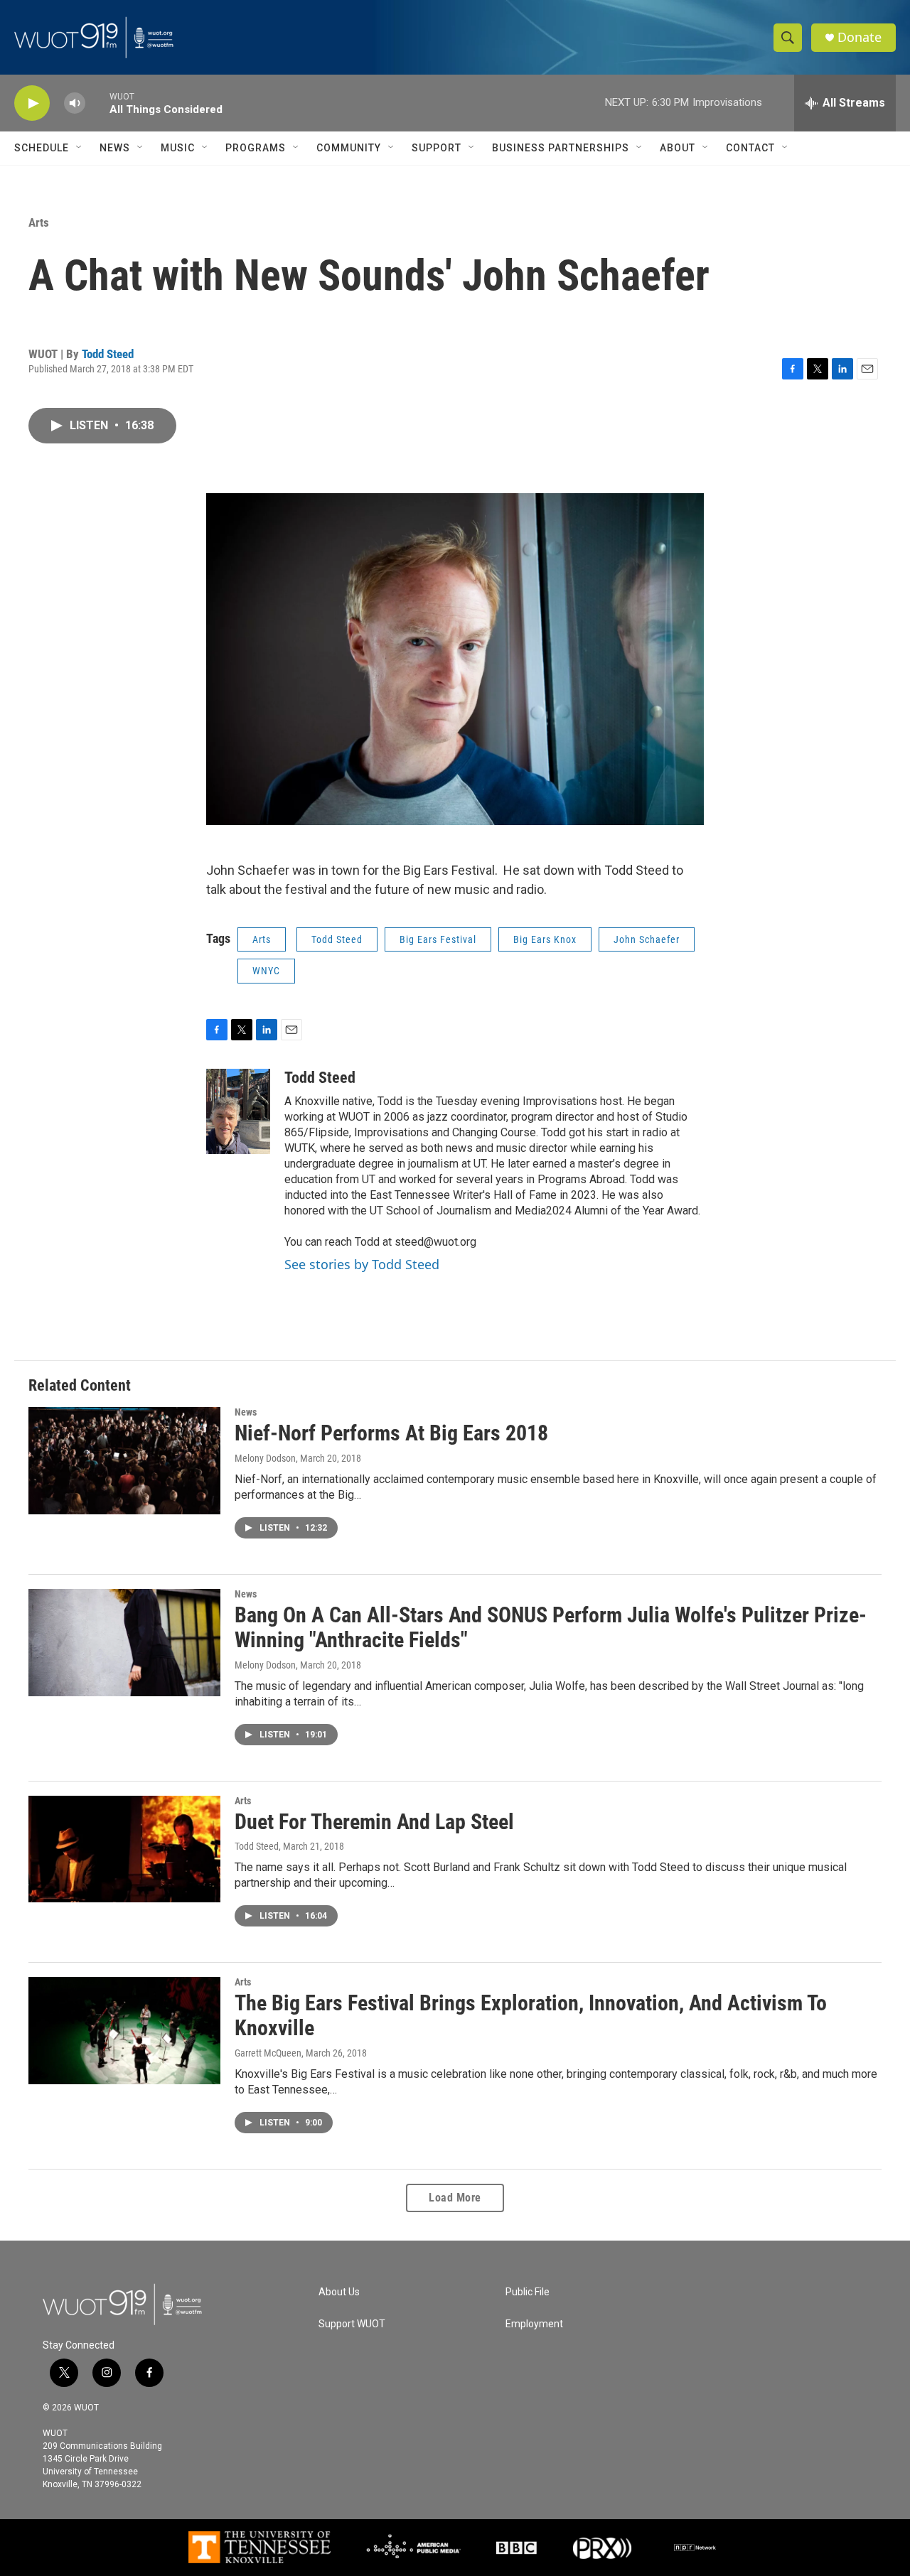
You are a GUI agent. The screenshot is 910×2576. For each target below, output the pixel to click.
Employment (534, 2324)
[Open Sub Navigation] (80, 148)
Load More (455, 2198)
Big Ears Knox (545, 939)
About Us (339, 2292)
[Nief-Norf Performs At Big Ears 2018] (124, 1460)
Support (437, 148)
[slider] (97, 103)
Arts (39, 222)
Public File (528, 2292)
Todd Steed (108, 354)
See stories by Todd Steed (362, 1264)
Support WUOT (352, 2324)
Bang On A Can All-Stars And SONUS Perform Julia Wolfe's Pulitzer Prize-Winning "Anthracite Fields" (551, 1627)
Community (349, 148)
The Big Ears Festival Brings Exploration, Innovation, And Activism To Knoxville (531, 2015)
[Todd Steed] (238, 1111)
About (678, 148)
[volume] (75, 103)
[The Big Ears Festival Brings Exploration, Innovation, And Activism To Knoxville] (124, 2030)
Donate (860, 37)
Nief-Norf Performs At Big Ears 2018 (391, 1433)
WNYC (266, 971)
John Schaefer (647, 939)
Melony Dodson (265, 1458)
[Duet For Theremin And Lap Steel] (124, 1849)
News (115, 148)
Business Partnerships (561, 148)
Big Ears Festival (438, 939)
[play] (32, 103)
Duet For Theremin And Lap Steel (374, 1822)
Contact (750, 148)
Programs (256, 148)
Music (178, 148)
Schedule (42, 148)
